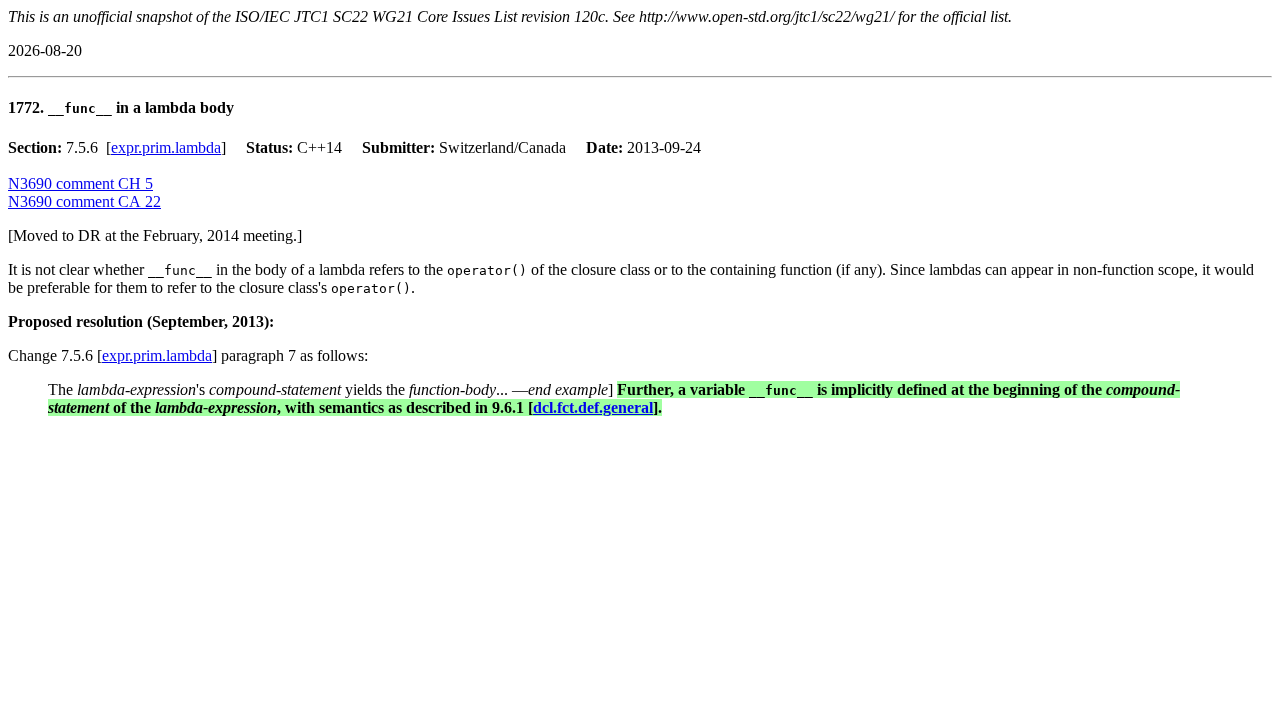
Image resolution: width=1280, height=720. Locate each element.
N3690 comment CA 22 (84, 201)
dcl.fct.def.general (593, 407)
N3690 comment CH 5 (80, 183)
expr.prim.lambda (166, 147)
